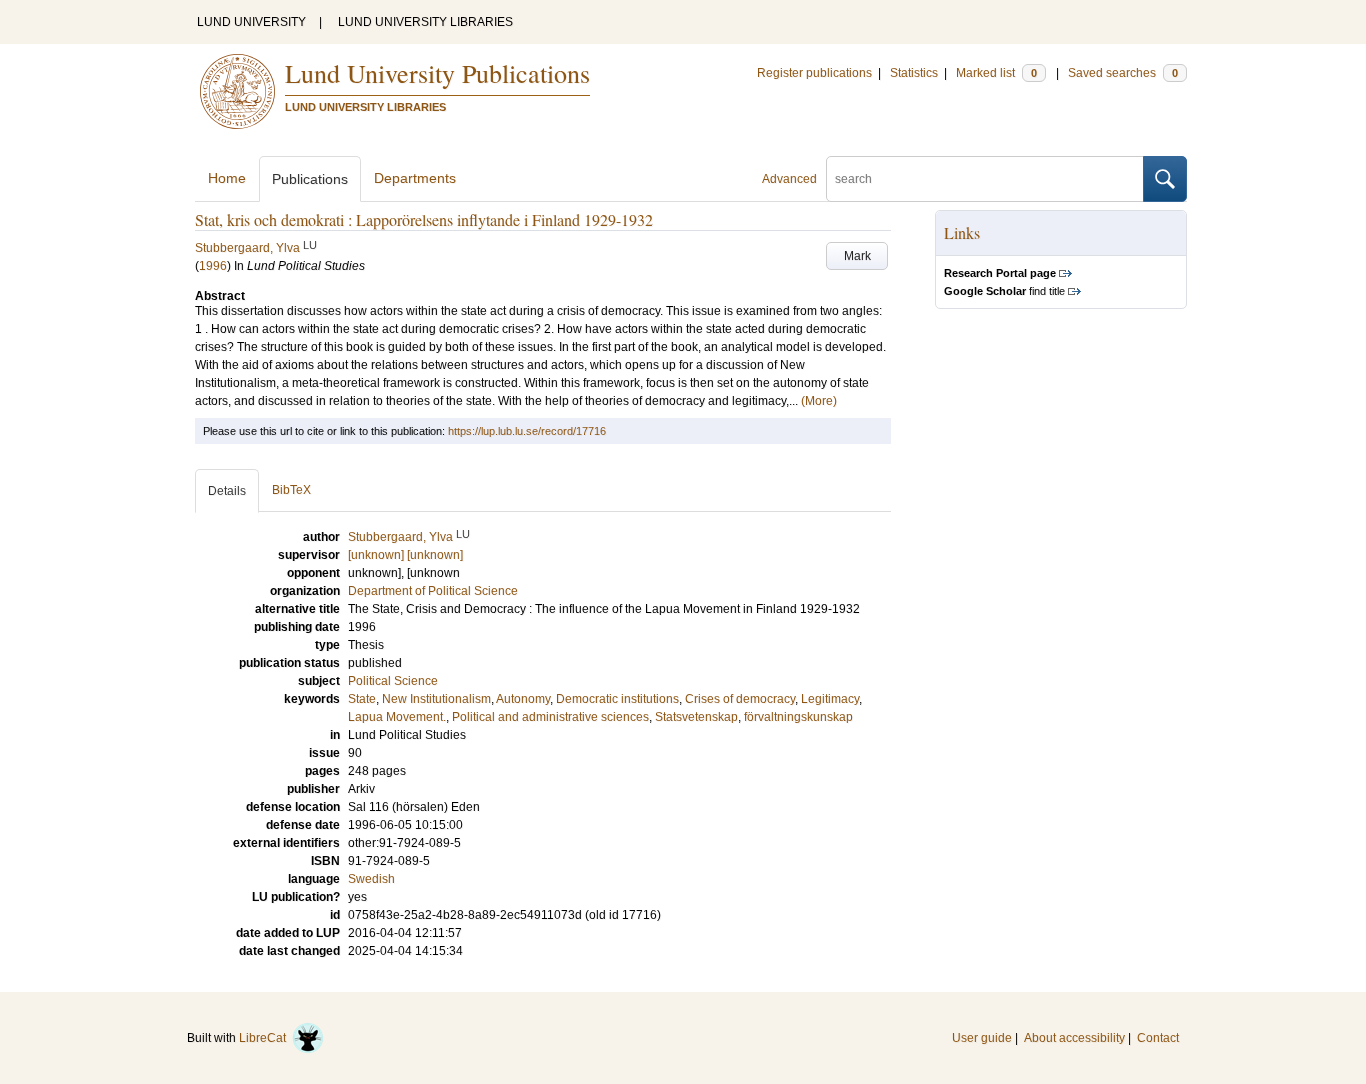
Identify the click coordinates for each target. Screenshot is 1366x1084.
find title (1004, 291)
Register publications (814, 73)
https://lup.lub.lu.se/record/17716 (527, 431)
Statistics (914, 73)
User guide (982, 1038)
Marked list (996, 73)
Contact (1158, 1038)
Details (227, 491)
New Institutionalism (436, 699)
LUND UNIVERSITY (251, 22)
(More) (819, 401)
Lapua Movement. (397, 717)
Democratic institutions (617, 699)
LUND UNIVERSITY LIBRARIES (425, 22)
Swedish (371, 879)
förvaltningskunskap (798, 717)
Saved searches (1123, 73)
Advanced (789, 179)
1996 (213, 266)
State (362, 699)
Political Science (393, 681)
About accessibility (1074, 1038)
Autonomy (523, 699)
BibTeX (291, 490)
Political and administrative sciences (550, 717)
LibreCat (265, 1038)
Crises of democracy (740, 699)
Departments (415, 178)
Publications (310, 179)
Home (227, 178)
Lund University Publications (437, 73)
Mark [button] (857, 256)
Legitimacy (830, 699)
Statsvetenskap (696, 717)
